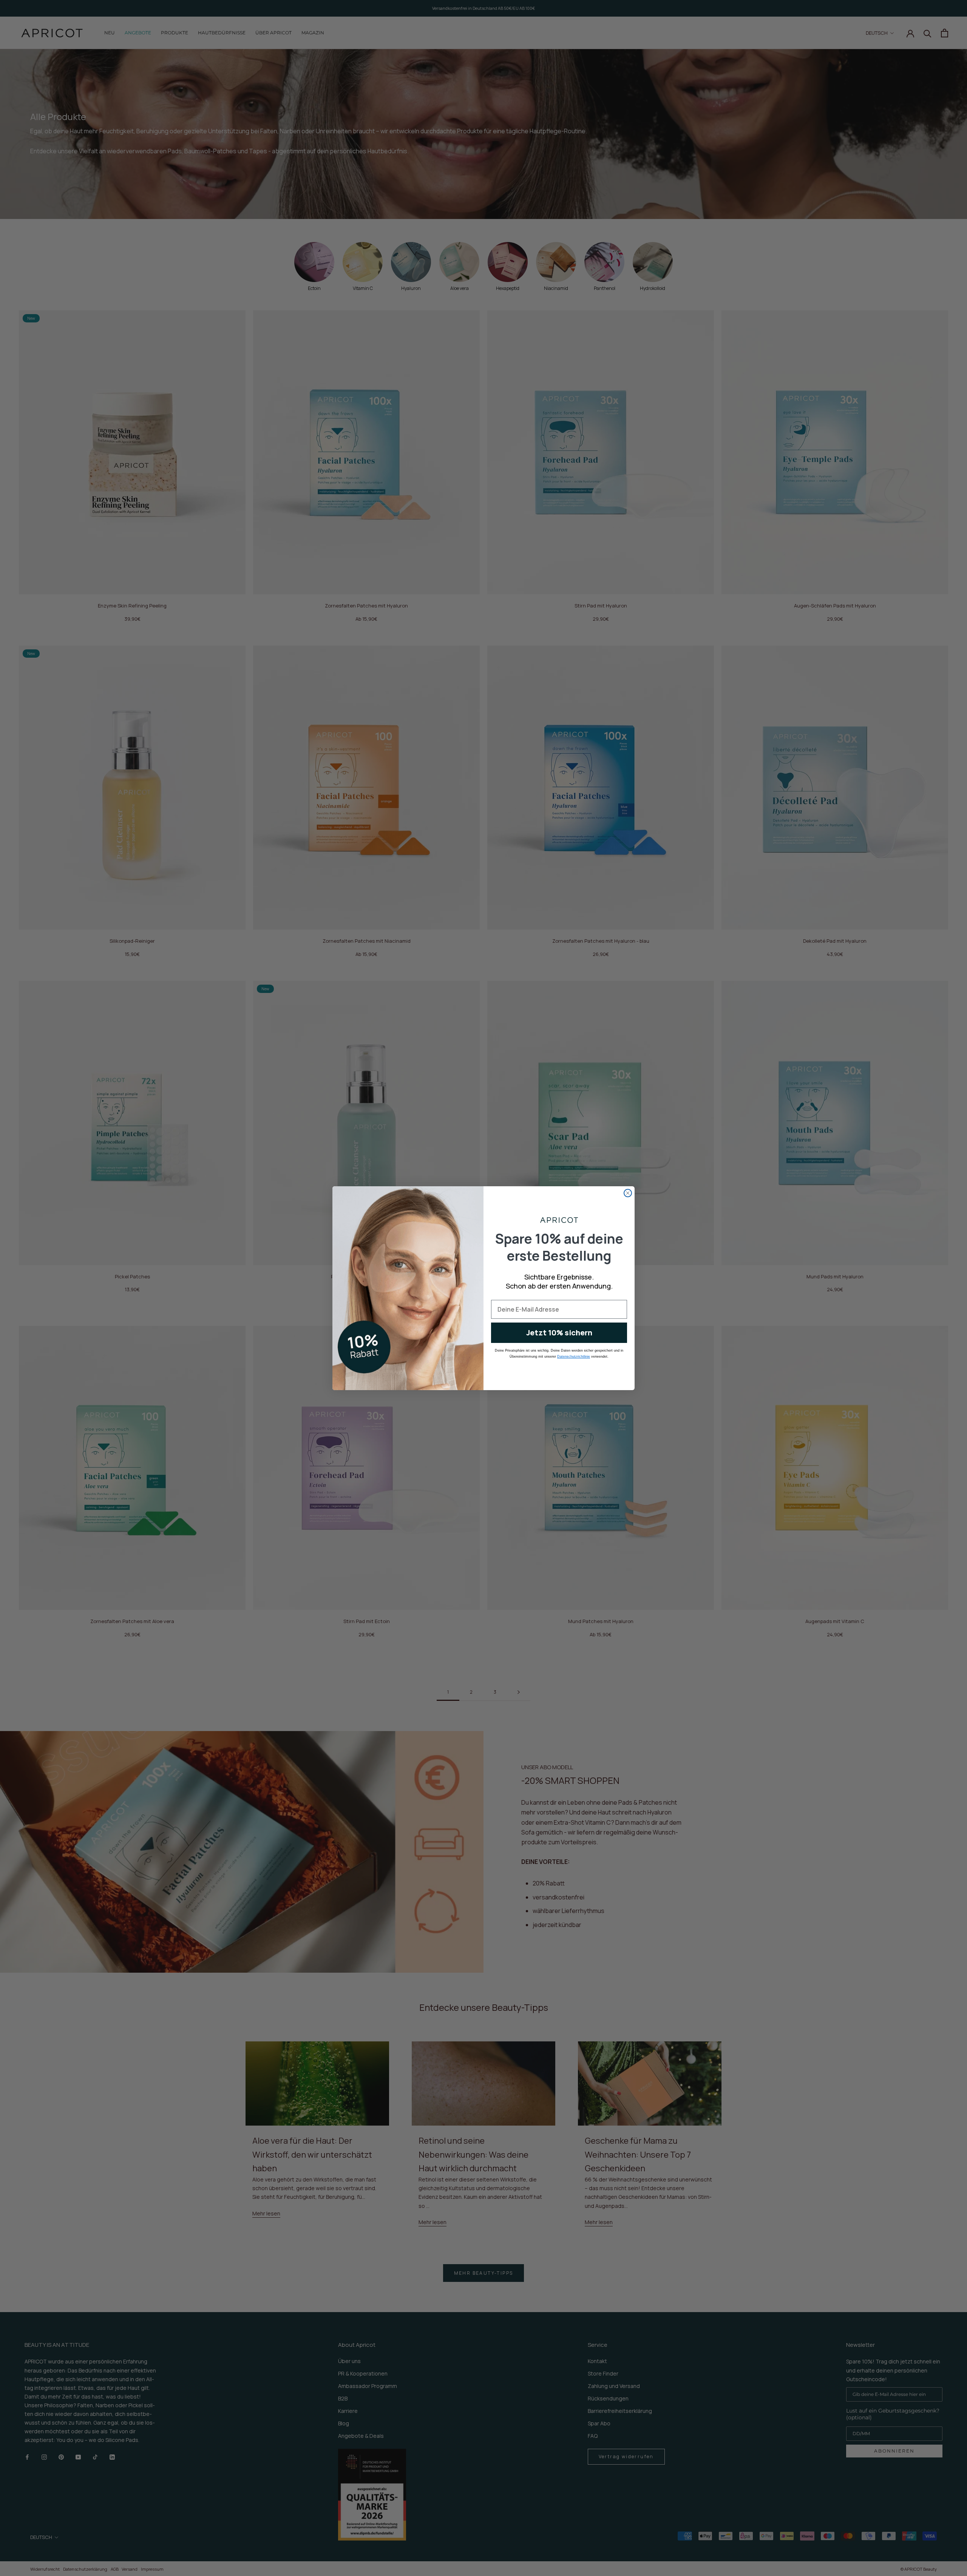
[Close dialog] (628, 1193)
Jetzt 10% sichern (559, 1333)
